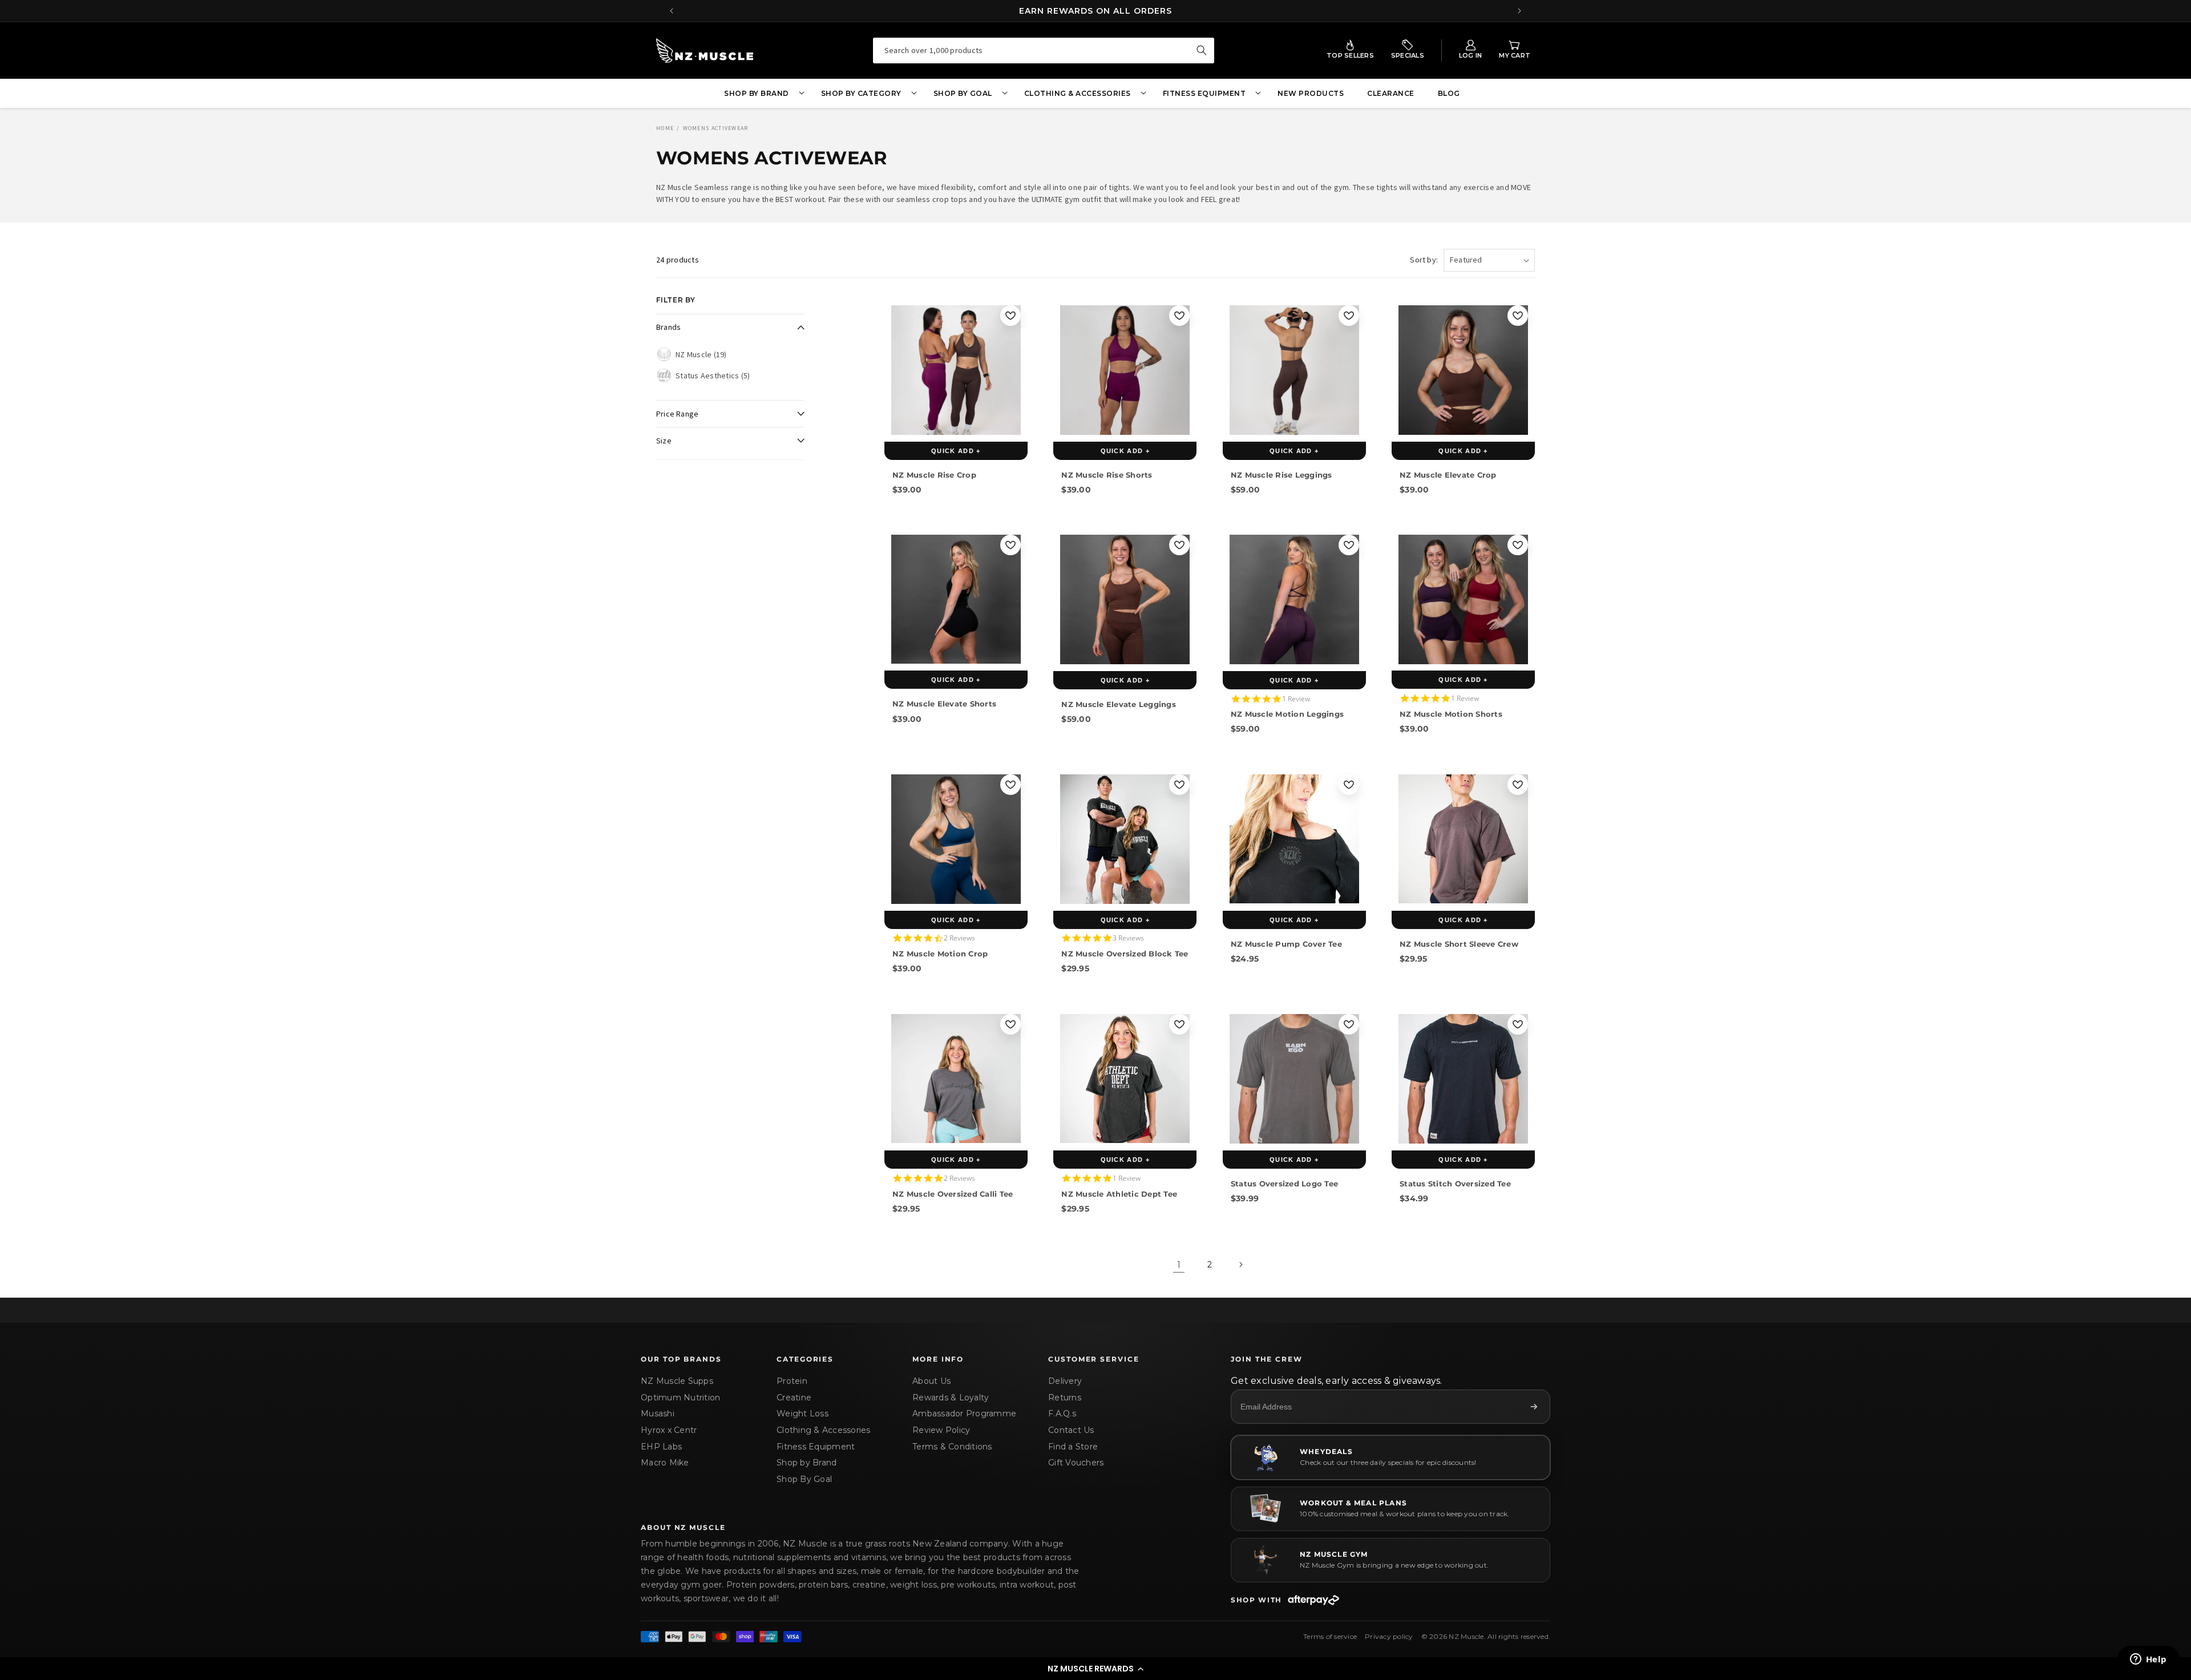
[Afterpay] (1313, 1600)
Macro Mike (665, 1463)
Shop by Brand (807, 1463)
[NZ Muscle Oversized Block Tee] (1125, 839)
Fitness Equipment (816, 1447)
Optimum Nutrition (680, 1398)
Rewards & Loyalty (951, 1398)
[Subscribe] (1534, 1407)
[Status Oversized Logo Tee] (1294, 1079)
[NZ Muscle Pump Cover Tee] (1294, 839)
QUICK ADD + (956, 451)
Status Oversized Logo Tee (1284, 1183)
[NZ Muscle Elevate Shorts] (956, 599)
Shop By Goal (804, 1479)
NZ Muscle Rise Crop (934, 475)
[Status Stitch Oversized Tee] (1463, 1079)
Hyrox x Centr (669, 1430)
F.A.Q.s (1062, 1414)
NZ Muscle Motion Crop (940, 954)
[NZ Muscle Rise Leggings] (1294, 370)
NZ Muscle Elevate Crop (1448, 475)
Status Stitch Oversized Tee (1455, 1183)
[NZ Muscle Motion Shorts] (1463, 599)
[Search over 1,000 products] (1202, 50)
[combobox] (1044, 51)
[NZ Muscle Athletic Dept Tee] (1125, 1079)
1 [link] (1179, 1264)
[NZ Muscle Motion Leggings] (1294, 599)
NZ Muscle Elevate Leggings (1119, 704)
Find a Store (1073, 1447)
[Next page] (1240, 1265)
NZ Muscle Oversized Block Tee (1125, 954)
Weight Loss (803, 1414)
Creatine (794, 1398)
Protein (792, 1381)
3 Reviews (1128, 938)
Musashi (658, 1414)
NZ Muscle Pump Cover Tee (1286, 944)
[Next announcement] (1519, 11)
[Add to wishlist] (1010, 316)
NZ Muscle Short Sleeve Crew (1459, 944)
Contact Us (1071, 1430)
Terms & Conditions (952, 1447)
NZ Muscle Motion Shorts (1451, 714)
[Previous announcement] (672, 11)
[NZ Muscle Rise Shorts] (1125, 370)
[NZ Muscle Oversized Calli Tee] (956, 1079)
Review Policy (941, 1430)
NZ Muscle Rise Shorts (1107, 475)
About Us (931, 1381)
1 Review (1296, 699)
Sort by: (1424, 260)
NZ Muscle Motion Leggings (1287, 714)
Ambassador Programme (964, 1414)
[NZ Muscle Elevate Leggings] (1125, 599)
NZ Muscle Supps (677, 1381)
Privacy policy (1389, 1636)
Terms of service (1330, 1636)
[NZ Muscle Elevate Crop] (1463, 370)
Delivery (1065, 1381)
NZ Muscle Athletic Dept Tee (1119, 1193)
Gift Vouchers (1076, 1463)
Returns (1065, 1398)
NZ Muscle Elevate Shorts (944, 704)
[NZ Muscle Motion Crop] (956, 839)
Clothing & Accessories (824, 1430)
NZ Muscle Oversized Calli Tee (953, 1193)
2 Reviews (959, 938)
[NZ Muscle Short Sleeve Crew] (1463, 839)
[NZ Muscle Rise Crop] (956, 370)
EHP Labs (661, 1447)
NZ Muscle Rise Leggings (1282, 475)
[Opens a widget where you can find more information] (2148, 1660)
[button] (1095, 1669)
